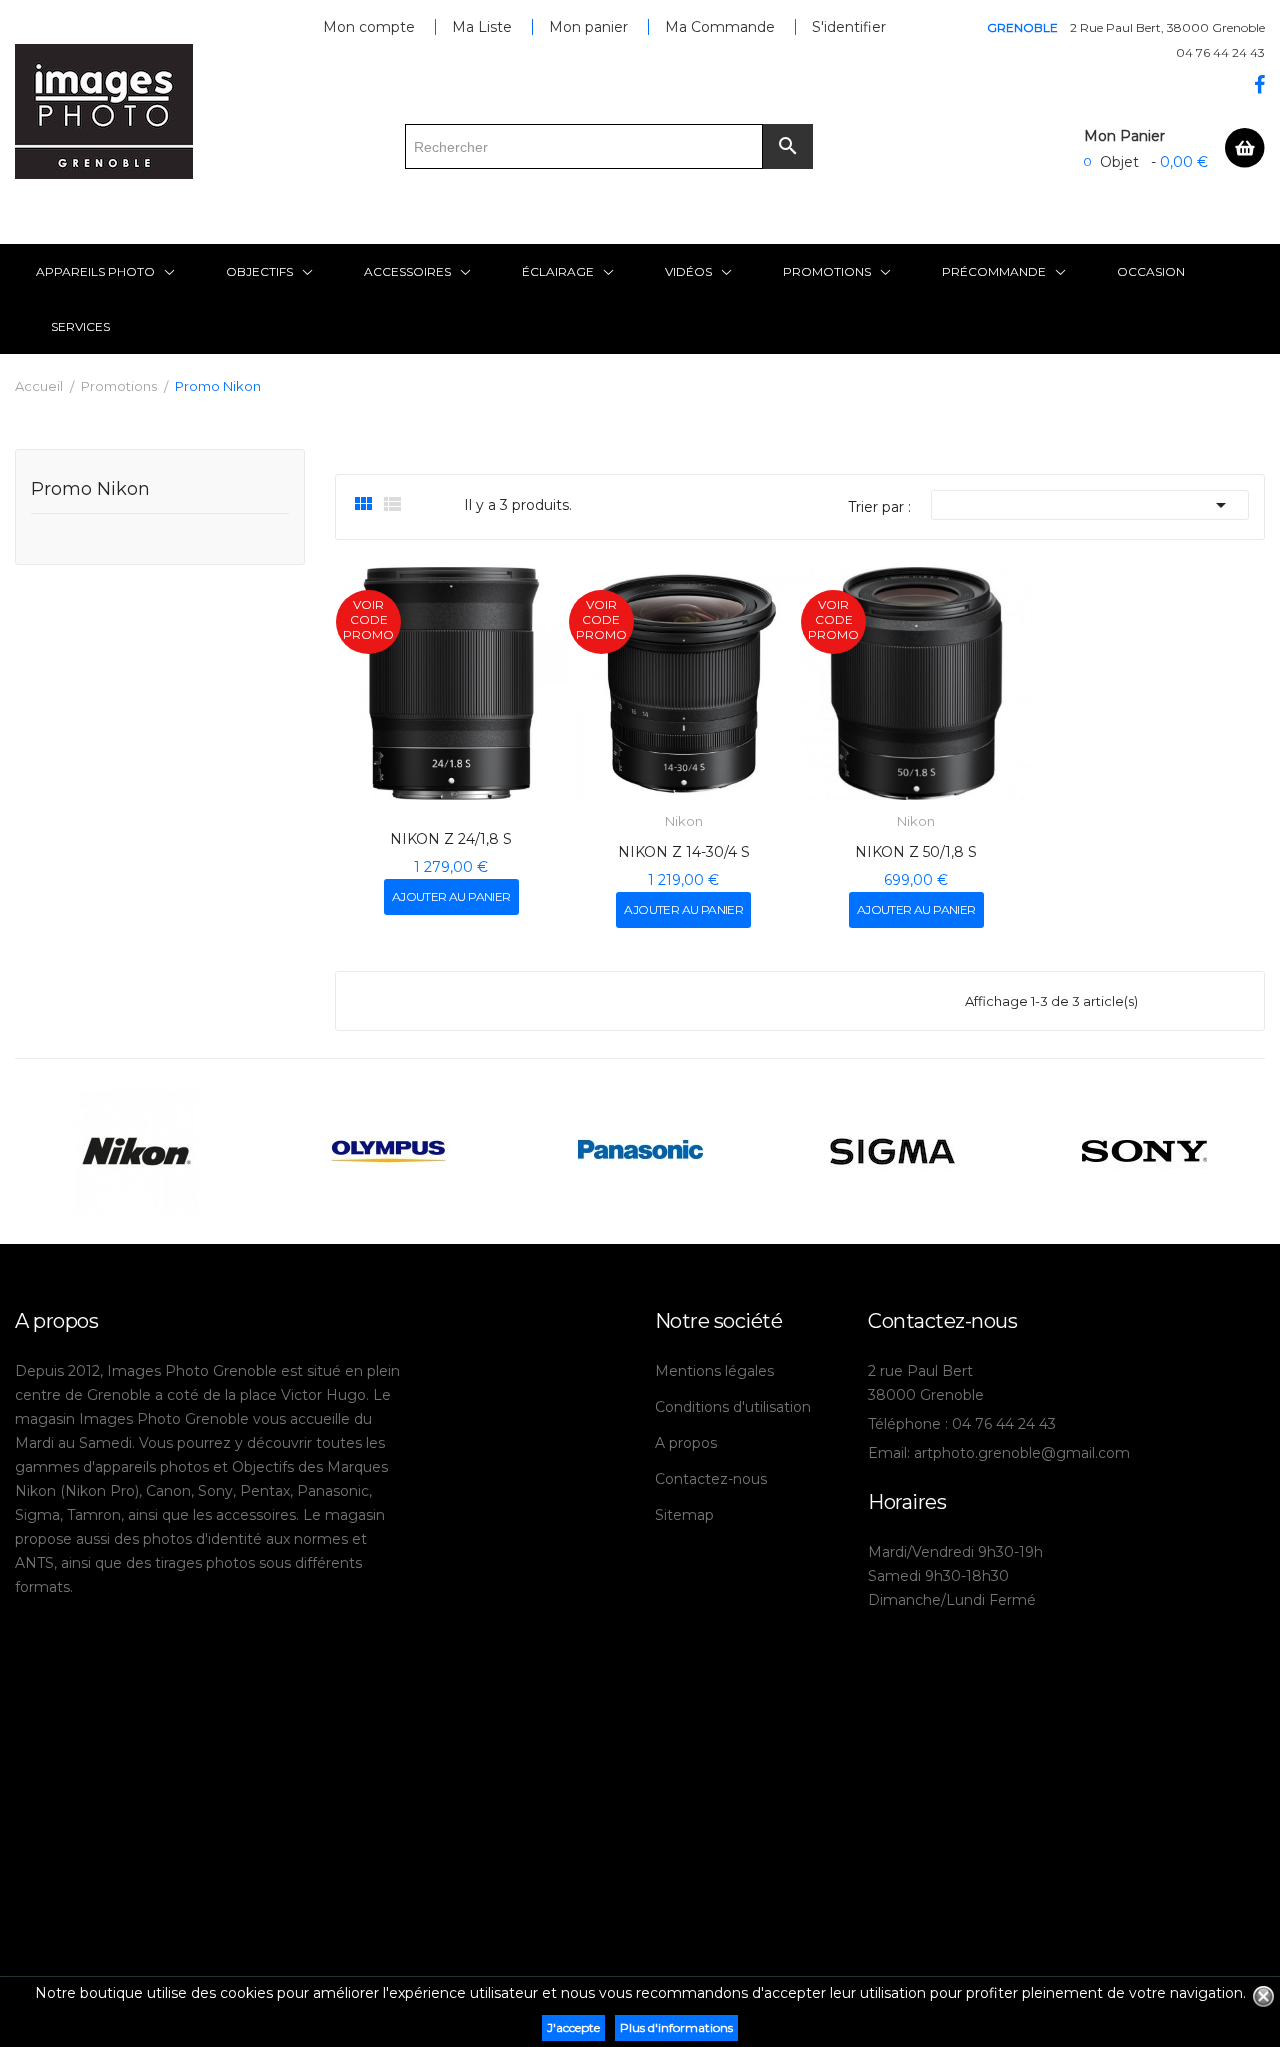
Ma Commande (720, 27)
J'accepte (573, 2027)
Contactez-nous (711, 1479)
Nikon (684, 821)
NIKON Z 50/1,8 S (916, 852)
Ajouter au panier (451, 896)
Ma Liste (482, 27)
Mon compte (369, 27)
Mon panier (588, 27)
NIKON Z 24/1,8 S (451, 839)
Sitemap (684, 1515)
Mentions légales (714, 1371)
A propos (686, 1443)
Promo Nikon (90, 490)
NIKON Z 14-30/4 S (684, 852)
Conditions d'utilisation (733, 1407)
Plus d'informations (676, 2027)
